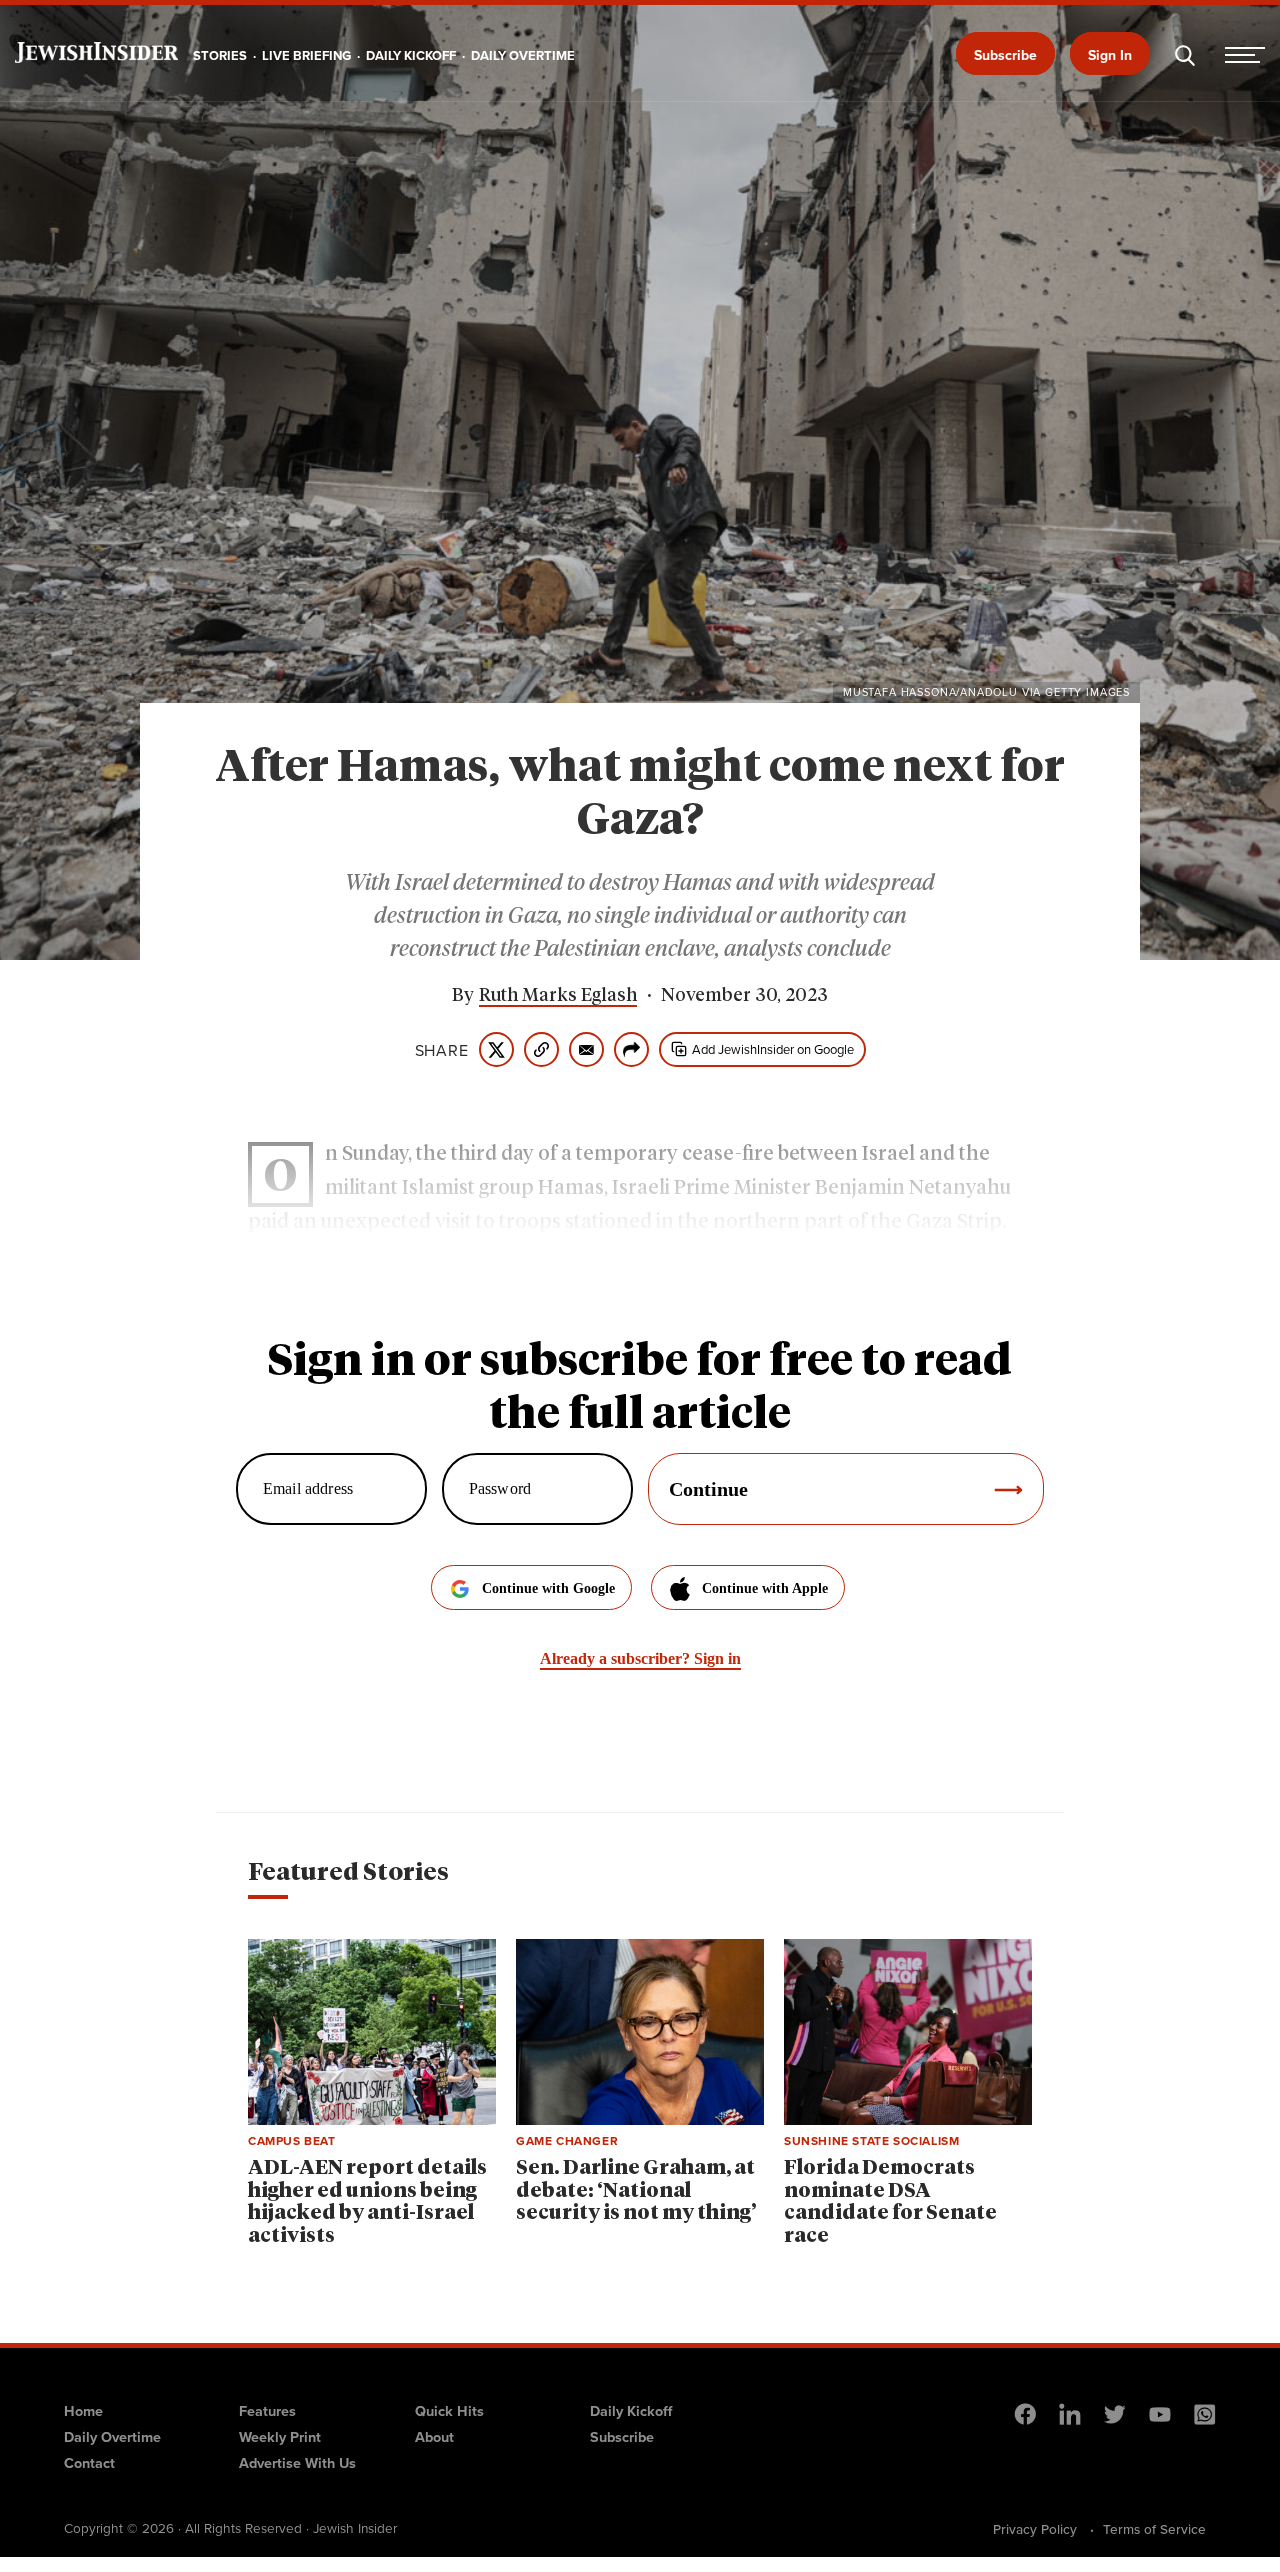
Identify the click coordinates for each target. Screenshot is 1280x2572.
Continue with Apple (765, 1588)
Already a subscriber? (640, 1658)
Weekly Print (280, 2436)
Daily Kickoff (631, 2410)
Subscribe (1005, 55)
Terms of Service (1154, 2529)
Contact (89, 2462)
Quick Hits (449, 2410)
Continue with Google (548, 1588)
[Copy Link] (541, 1049)
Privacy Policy (1035, 2529)
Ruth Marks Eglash (558, 996)
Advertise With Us (297, 2462)
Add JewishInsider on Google (773, 1049)
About (434, 2436)
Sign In (1110, 55)
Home (83, 2410)
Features (267, 2410)
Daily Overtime (112, 2436)
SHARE (442, 1050)
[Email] (586, 1049)
